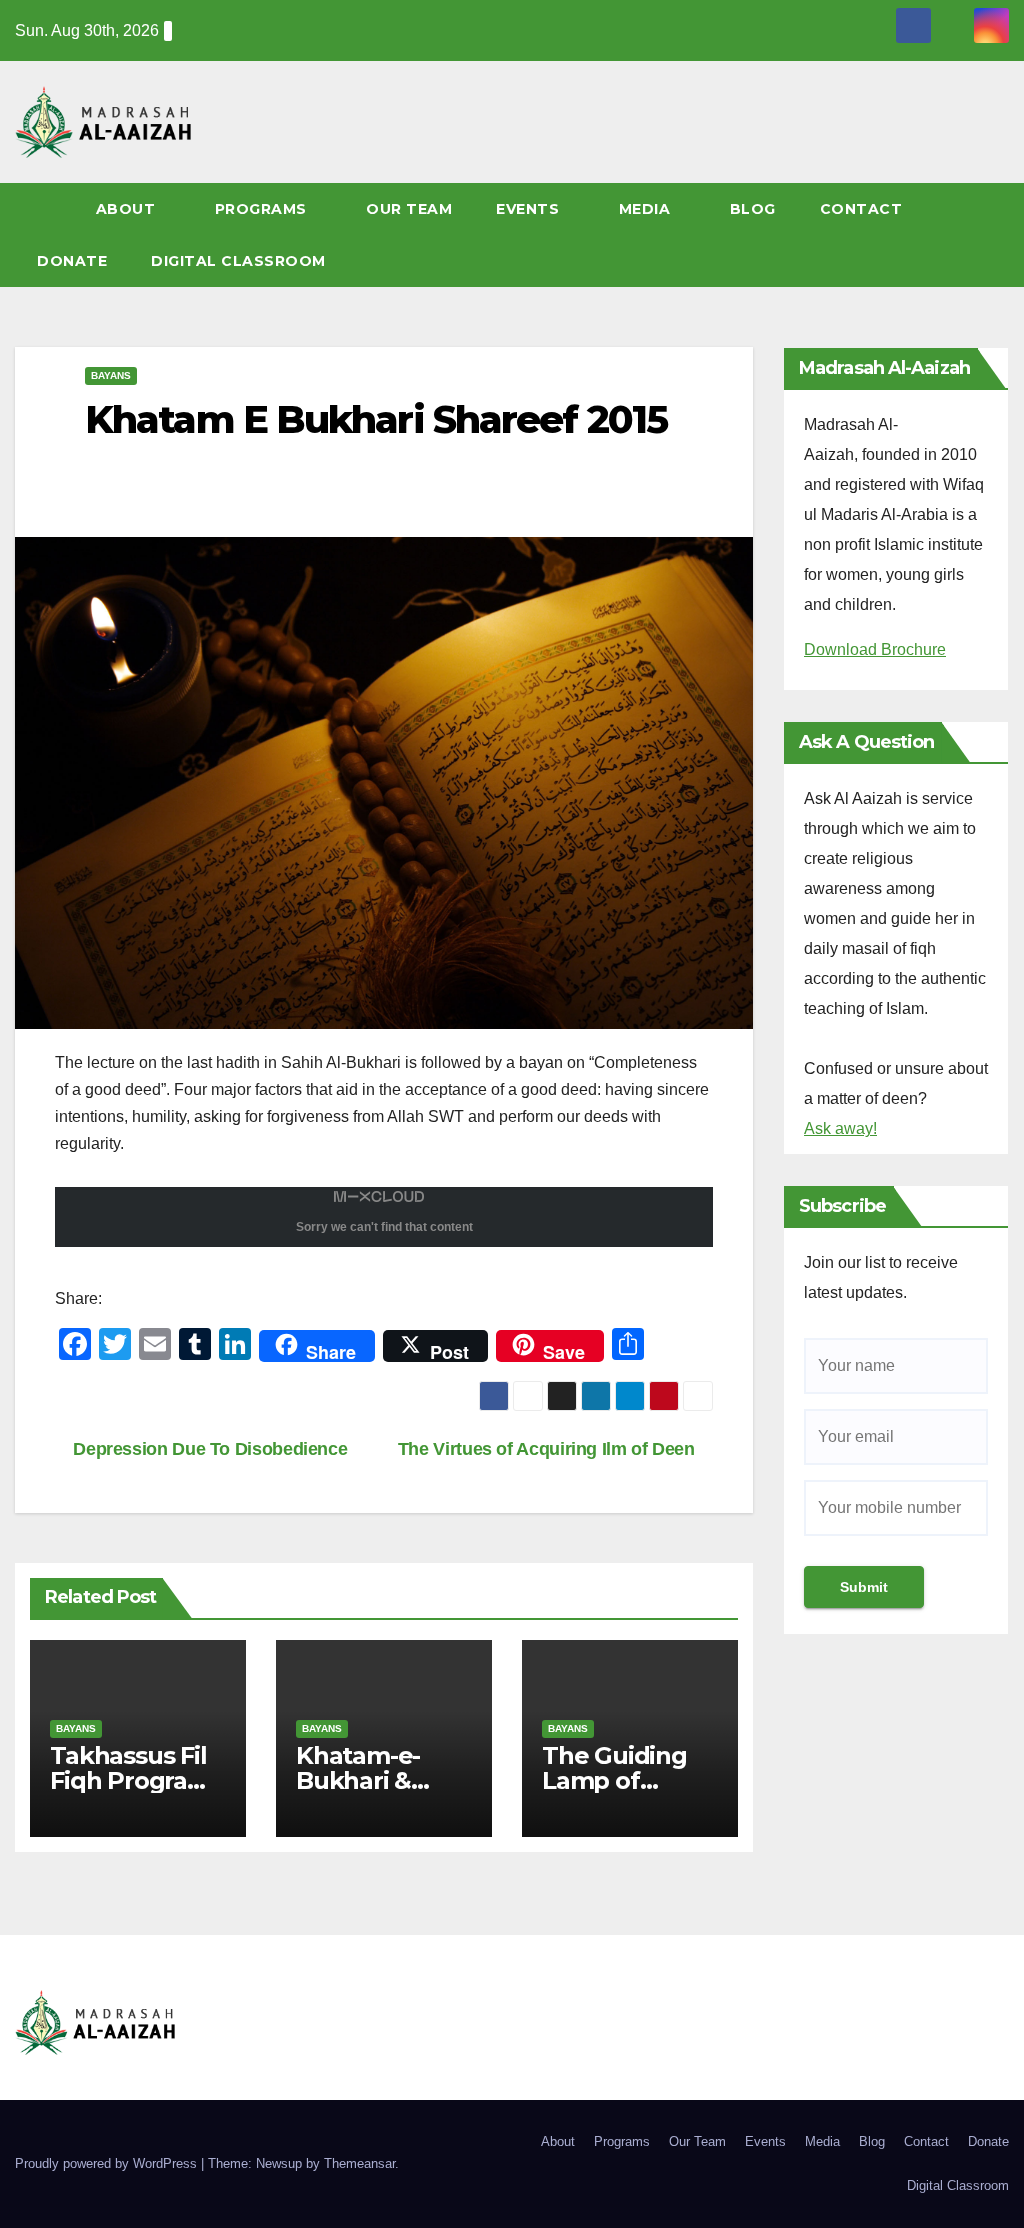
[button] (1003, 234)
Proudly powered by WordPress (108, 2163)
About (128, 209)
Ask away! (840, 1128)
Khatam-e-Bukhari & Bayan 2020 (363, 1780)
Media (647, 209)
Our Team (409, 209)
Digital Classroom (238, 261)
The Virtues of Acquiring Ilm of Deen (549, 1448)
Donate (72, 261)
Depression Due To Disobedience (208, 1448)
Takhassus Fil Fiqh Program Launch (130, 1780)
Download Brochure (875, 649)
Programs (263, 209)
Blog (753, 209)
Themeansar (359, 2163)
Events (530, 209)
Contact (863, 209)
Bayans (111, 375)
